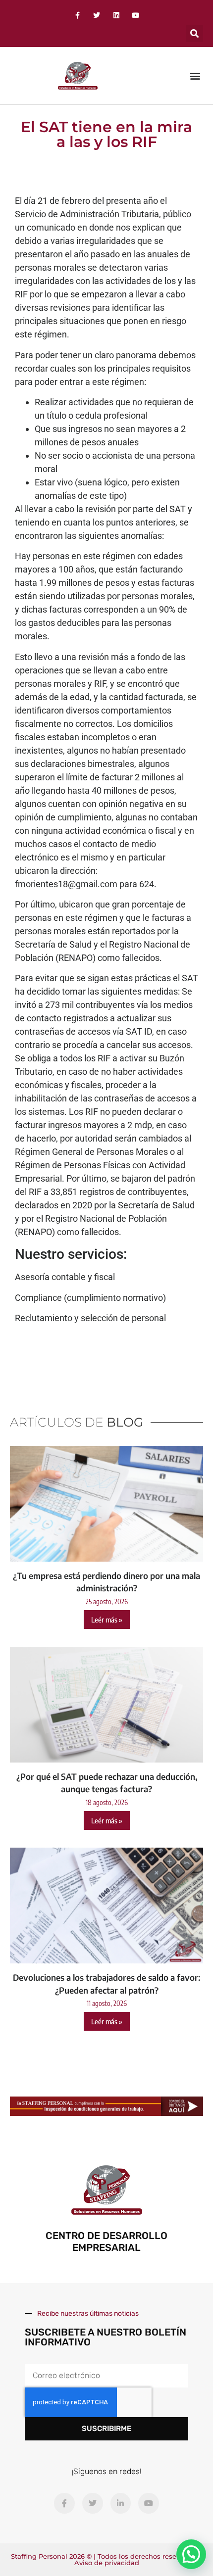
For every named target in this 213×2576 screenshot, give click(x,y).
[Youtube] (135, 15)
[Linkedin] (116, 15)
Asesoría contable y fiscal (65, 1277)
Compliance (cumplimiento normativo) (90, 1298)
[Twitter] (97, 15)
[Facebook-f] (78, 15)
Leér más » (107, 1620)
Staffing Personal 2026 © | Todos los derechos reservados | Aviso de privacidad (106, 2559)
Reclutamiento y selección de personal (90, 1318)
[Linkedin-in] (121, 2503)
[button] (194, 33)
